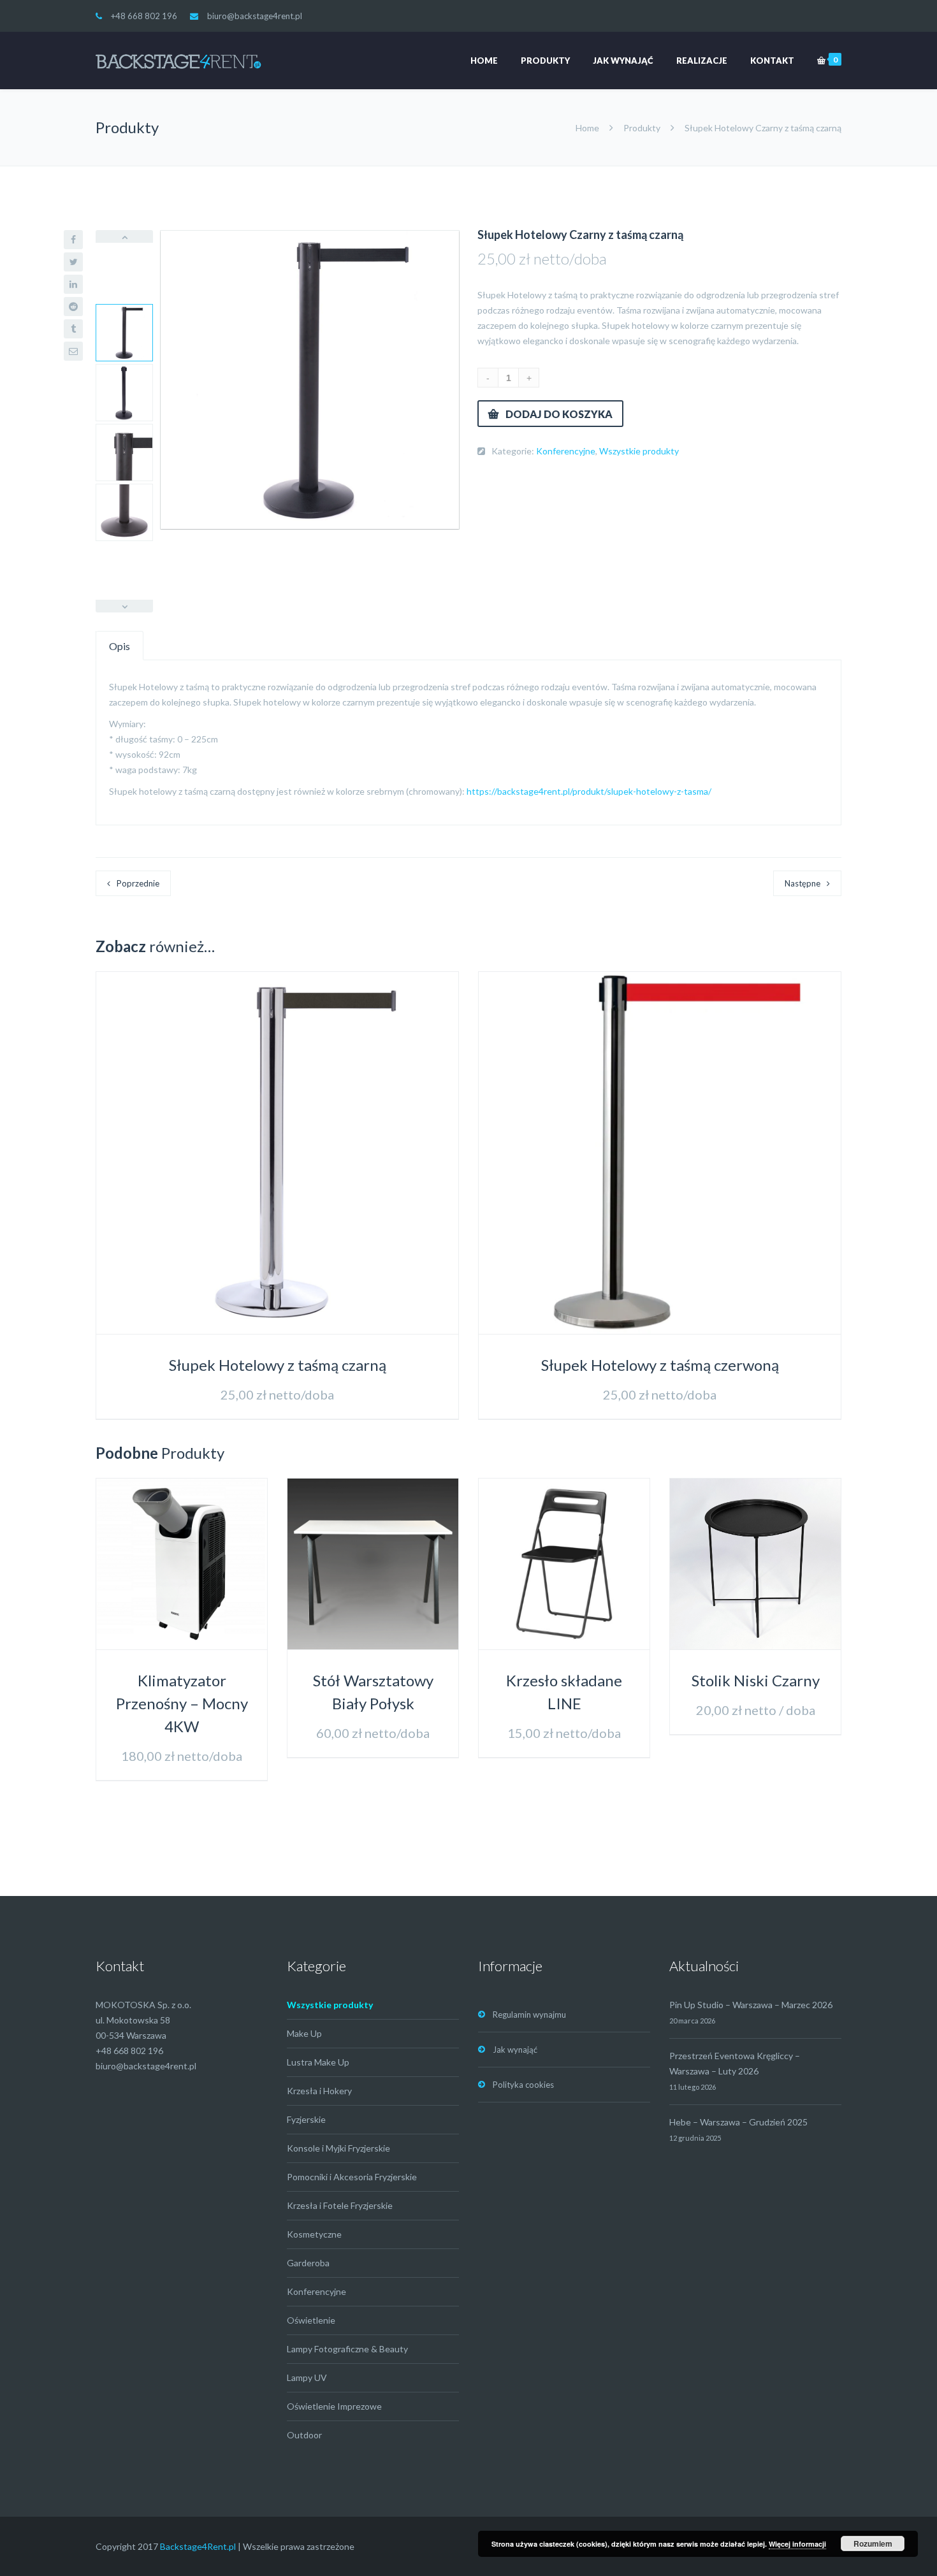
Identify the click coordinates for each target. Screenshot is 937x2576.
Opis (120, 646)
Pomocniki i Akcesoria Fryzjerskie (352, 2177)
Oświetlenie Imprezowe (334, 2406)
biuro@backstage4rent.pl (255, 16)
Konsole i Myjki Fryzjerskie (338, 2148)
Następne (803, 883)
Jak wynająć (623, 61)
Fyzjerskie (306, 2119)
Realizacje (702, 61)
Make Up (304, 2033)
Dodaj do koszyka (559, 414)
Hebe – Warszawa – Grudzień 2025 (738, 2122)
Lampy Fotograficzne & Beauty (347, 2349)
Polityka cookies (523, 2085)
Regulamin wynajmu (529, 2015)
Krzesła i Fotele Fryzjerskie (340, 2205)
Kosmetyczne (314, 2234)
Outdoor (304, 2435)
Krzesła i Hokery (319, 2091)
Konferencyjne (566, 451)
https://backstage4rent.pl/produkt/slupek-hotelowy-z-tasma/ (589, 791)
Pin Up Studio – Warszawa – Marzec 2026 (751, 2005)
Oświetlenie (311, 2320)
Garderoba (308, 2263)
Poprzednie (138, 883)
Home (484, 61)
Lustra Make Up (318, 2062)
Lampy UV (307, 2377)
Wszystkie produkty (639, 451)
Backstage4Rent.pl (198, 2546)
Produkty (545, 61)
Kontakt (772, 61)
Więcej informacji (797, 2544)
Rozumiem (873, 2543)
